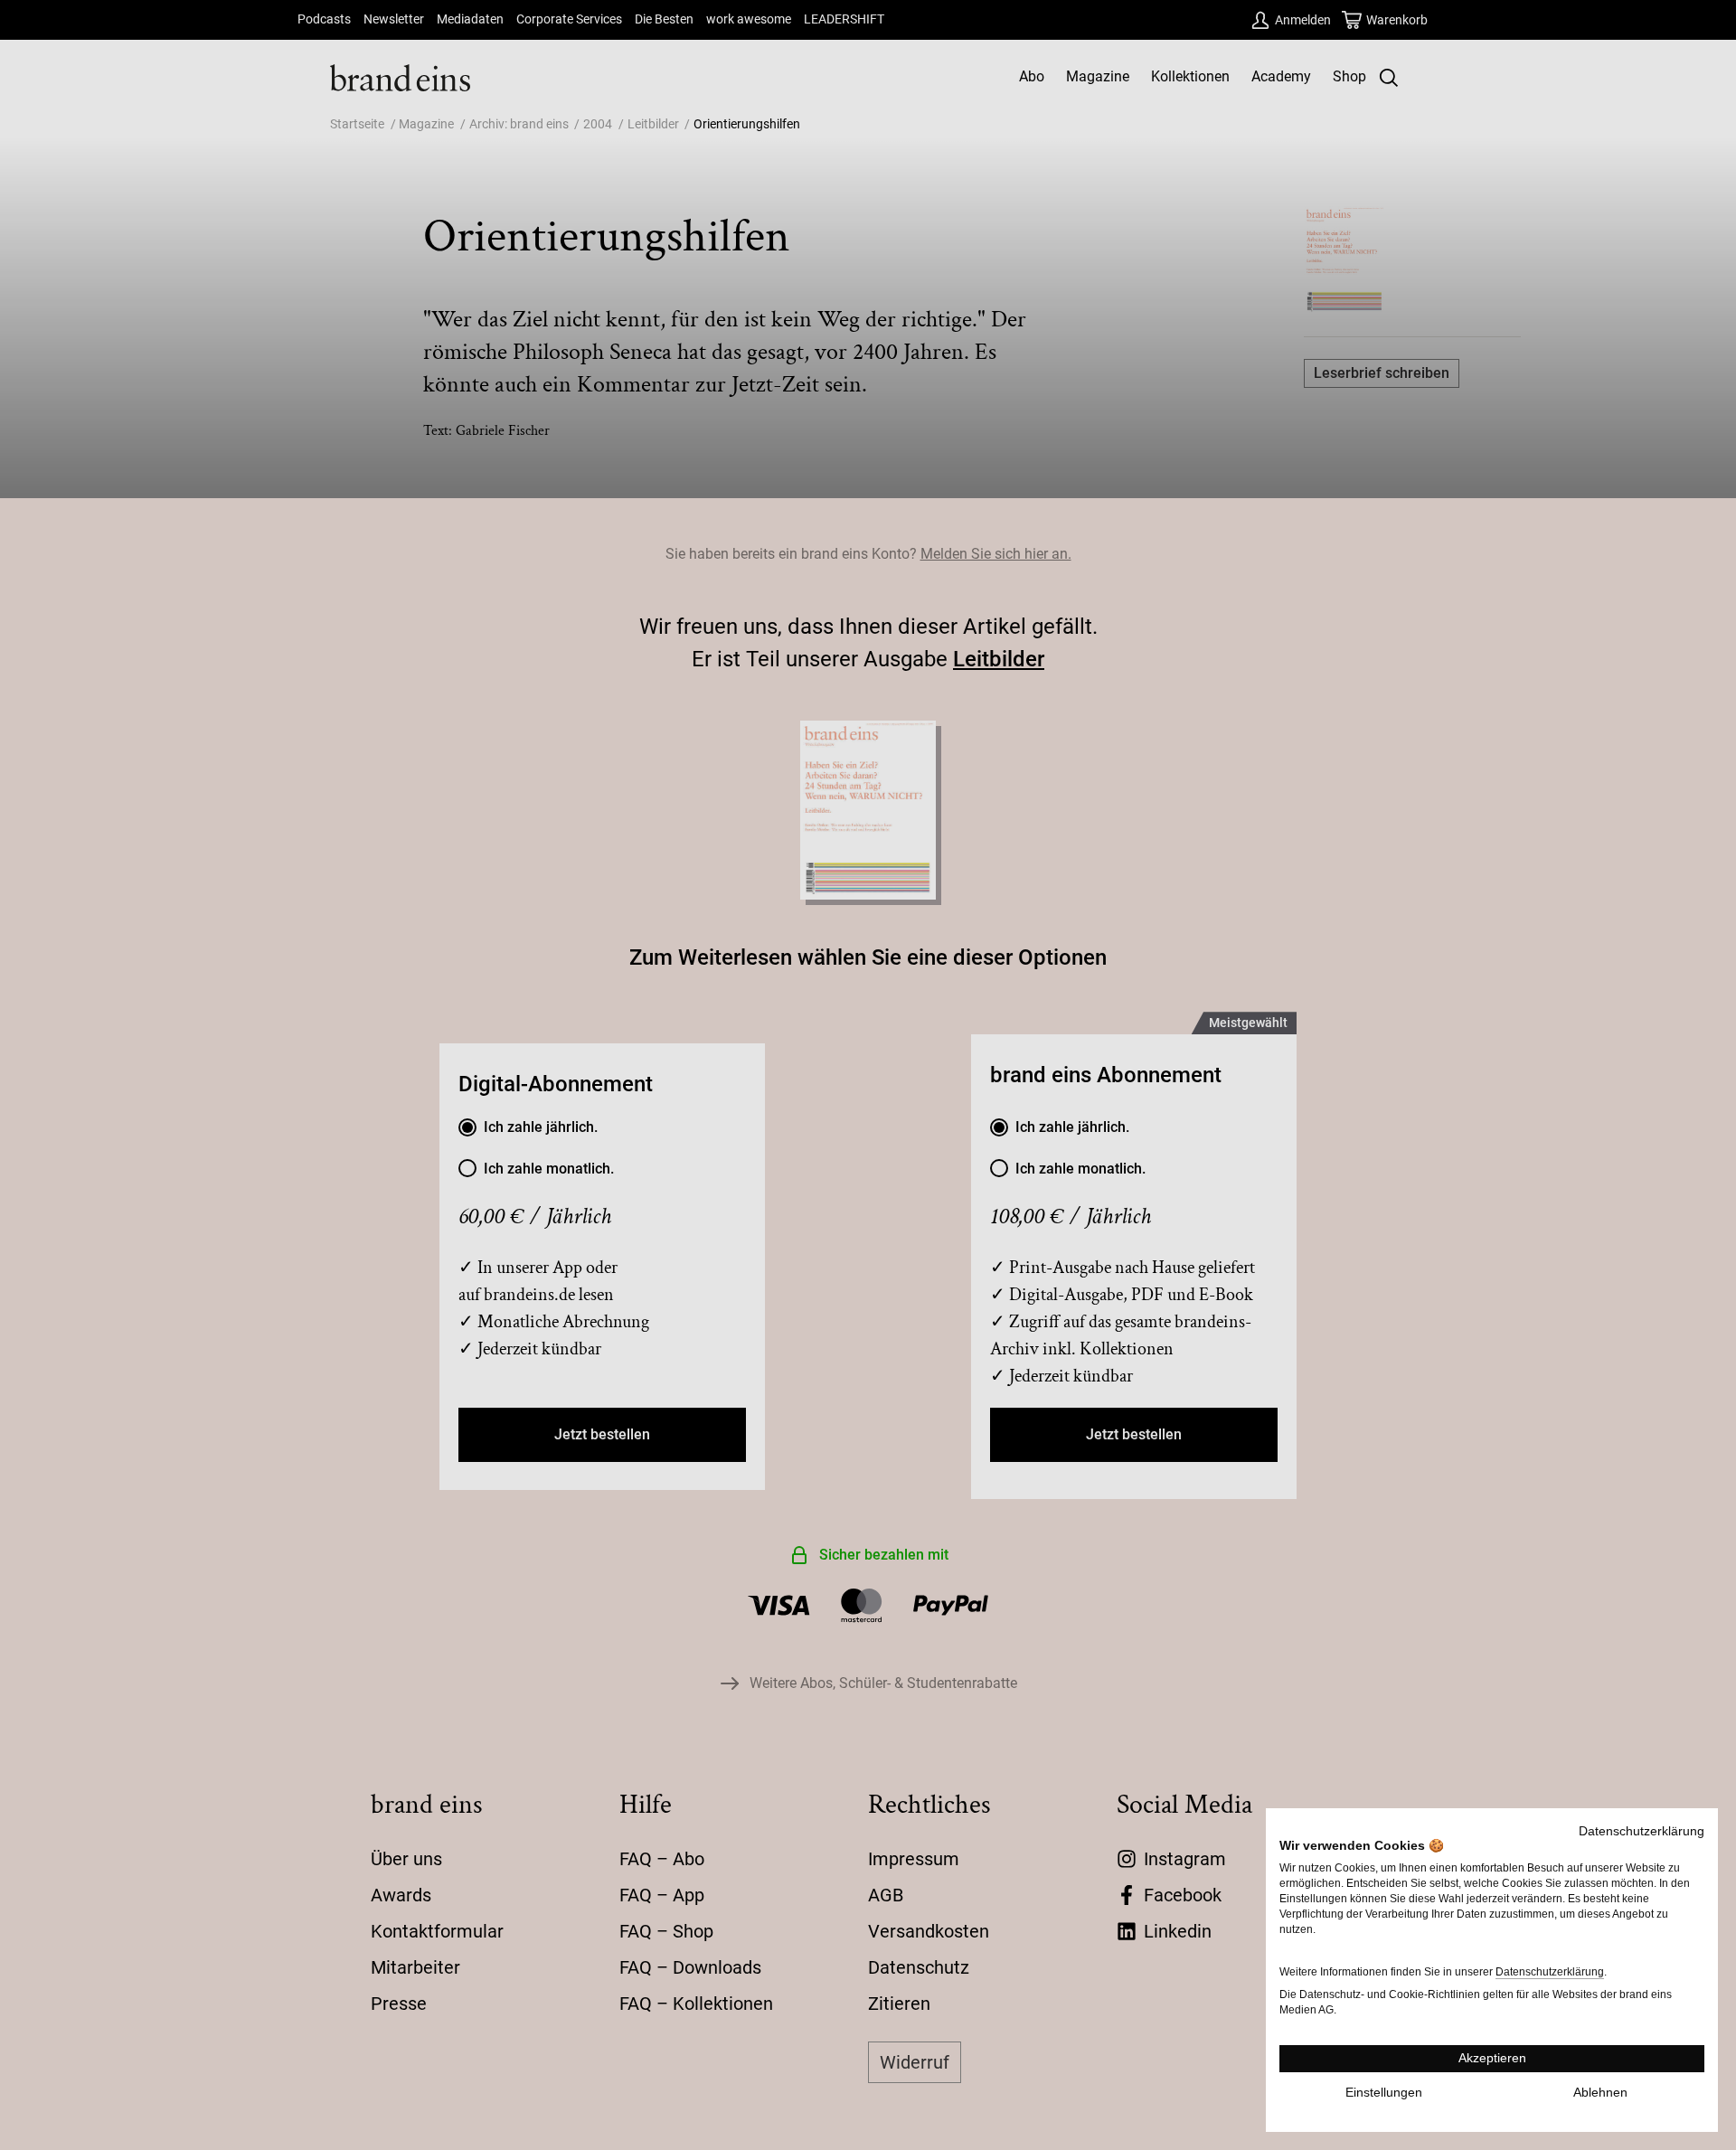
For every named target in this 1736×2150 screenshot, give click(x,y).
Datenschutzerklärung (1642, 1831)
